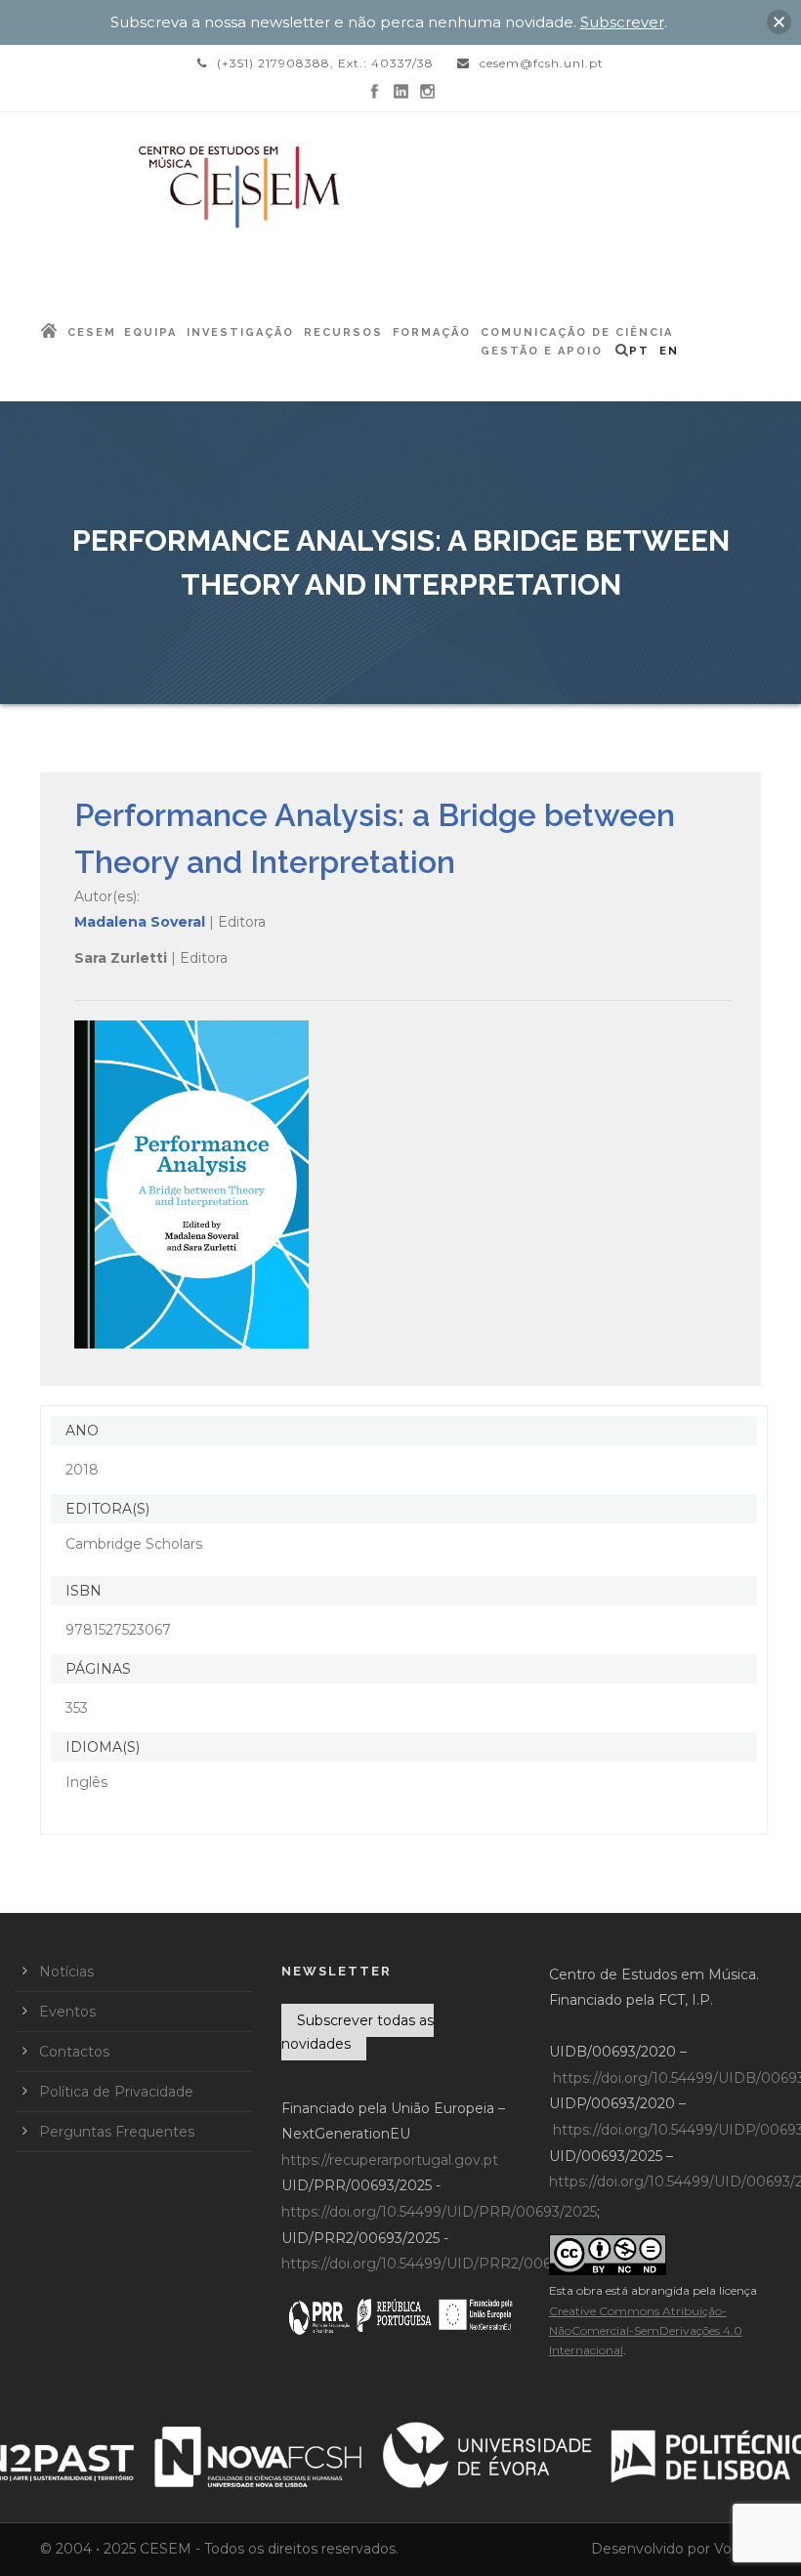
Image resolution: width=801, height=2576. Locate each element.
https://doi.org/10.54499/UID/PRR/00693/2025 (439, 2212)
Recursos (343, 332)
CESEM (92, 332)
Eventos (67, 2012)
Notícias (66, 1972)
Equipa (150, 332)
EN (669, 351)
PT (639, 351)
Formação (432, 332)
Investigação (240, 332)
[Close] (779, 22)
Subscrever (622, 22)
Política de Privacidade (116, 2092)
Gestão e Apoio (542, 351)
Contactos (74, 2052)
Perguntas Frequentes (117, 2132)
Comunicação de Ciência (577, 332)
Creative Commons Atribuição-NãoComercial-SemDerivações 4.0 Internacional (646, 2331)
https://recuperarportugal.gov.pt (390, 2160)
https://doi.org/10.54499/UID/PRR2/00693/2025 (443, 2264)
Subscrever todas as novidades (358, 2032)
